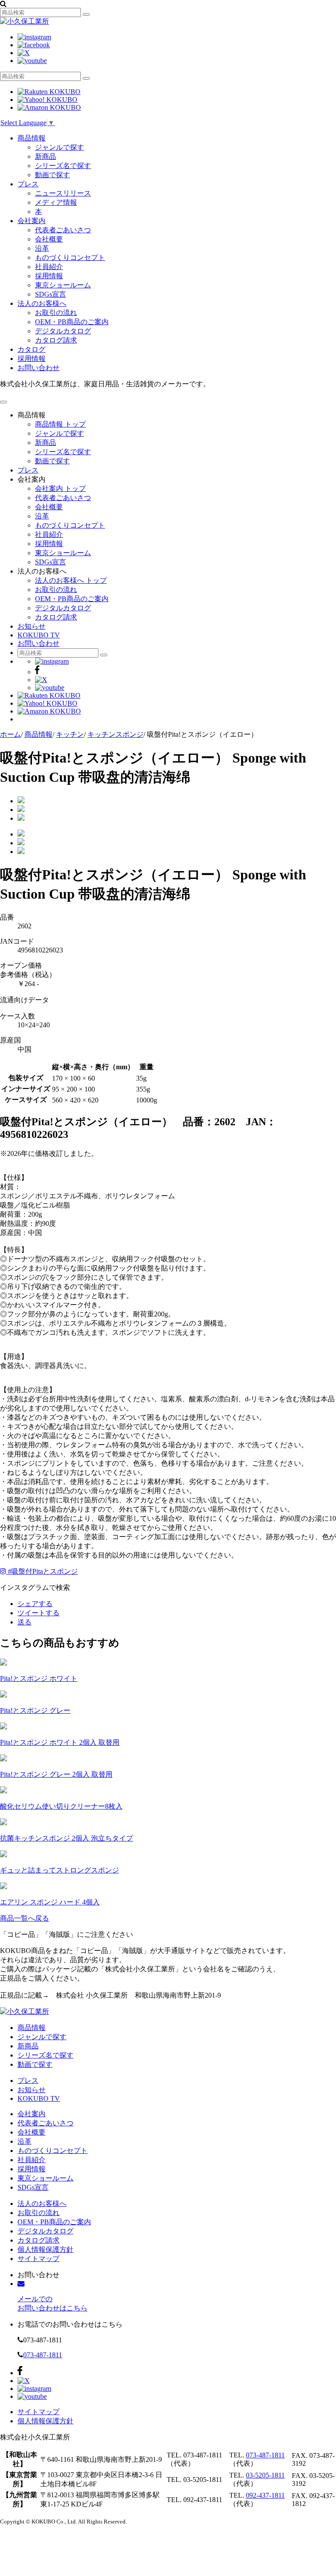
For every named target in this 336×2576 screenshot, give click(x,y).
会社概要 (49, 239)
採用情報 (49, 276)
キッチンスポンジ (115, 734)
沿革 (42, 248)
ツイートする (38, 1613)
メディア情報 (56, 202)
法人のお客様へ (42, 303)
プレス (28, 184)
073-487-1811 (43, 2355)
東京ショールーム (63, 285)
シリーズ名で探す (63, 166)
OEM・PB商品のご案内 (72, 322)
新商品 (45, 156)
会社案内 (31, 221)
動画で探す (52, 175)
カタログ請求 (56, 340)
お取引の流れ (56, 313)
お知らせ (31, 626)
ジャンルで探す (59, 147)
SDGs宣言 (51, 294)
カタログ (31, 349)
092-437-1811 (265, 2495)
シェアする (35, 1604)
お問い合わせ (38, 368)
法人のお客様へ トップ (71, 580)
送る (24, 1622)
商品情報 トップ (60, 424)
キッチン (70, 734)
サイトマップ (38, 2259)
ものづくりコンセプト (70, 257)
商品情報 (31, 138)
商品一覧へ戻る (24, 1918)
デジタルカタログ (63, 331)
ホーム (10, 734)
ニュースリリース (63, 193)
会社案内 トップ (60, 488)
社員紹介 (49, 267)
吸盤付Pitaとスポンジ (43, 1571)
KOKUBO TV (39, 635)
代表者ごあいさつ (63, 230)
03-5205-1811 (265, 2475)
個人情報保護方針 (45, 2249)
